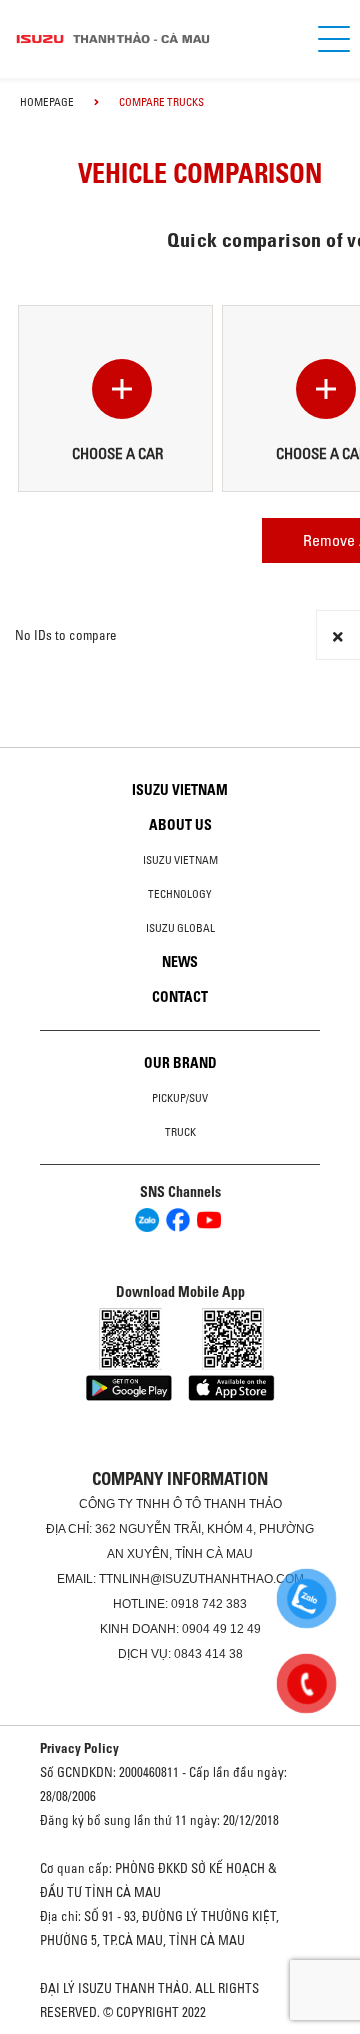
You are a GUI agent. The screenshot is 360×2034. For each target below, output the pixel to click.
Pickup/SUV (180, 1098)
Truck (180, 1132)
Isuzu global (180, 928)
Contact (180, 997)
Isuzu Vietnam (180, 790)
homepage (47, 102)
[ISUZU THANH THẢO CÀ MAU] (150, 38)
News (180, 962)
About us (180, 825)
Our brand (180, 1063)
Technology (180, 894)
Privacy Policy (79, 1748)
